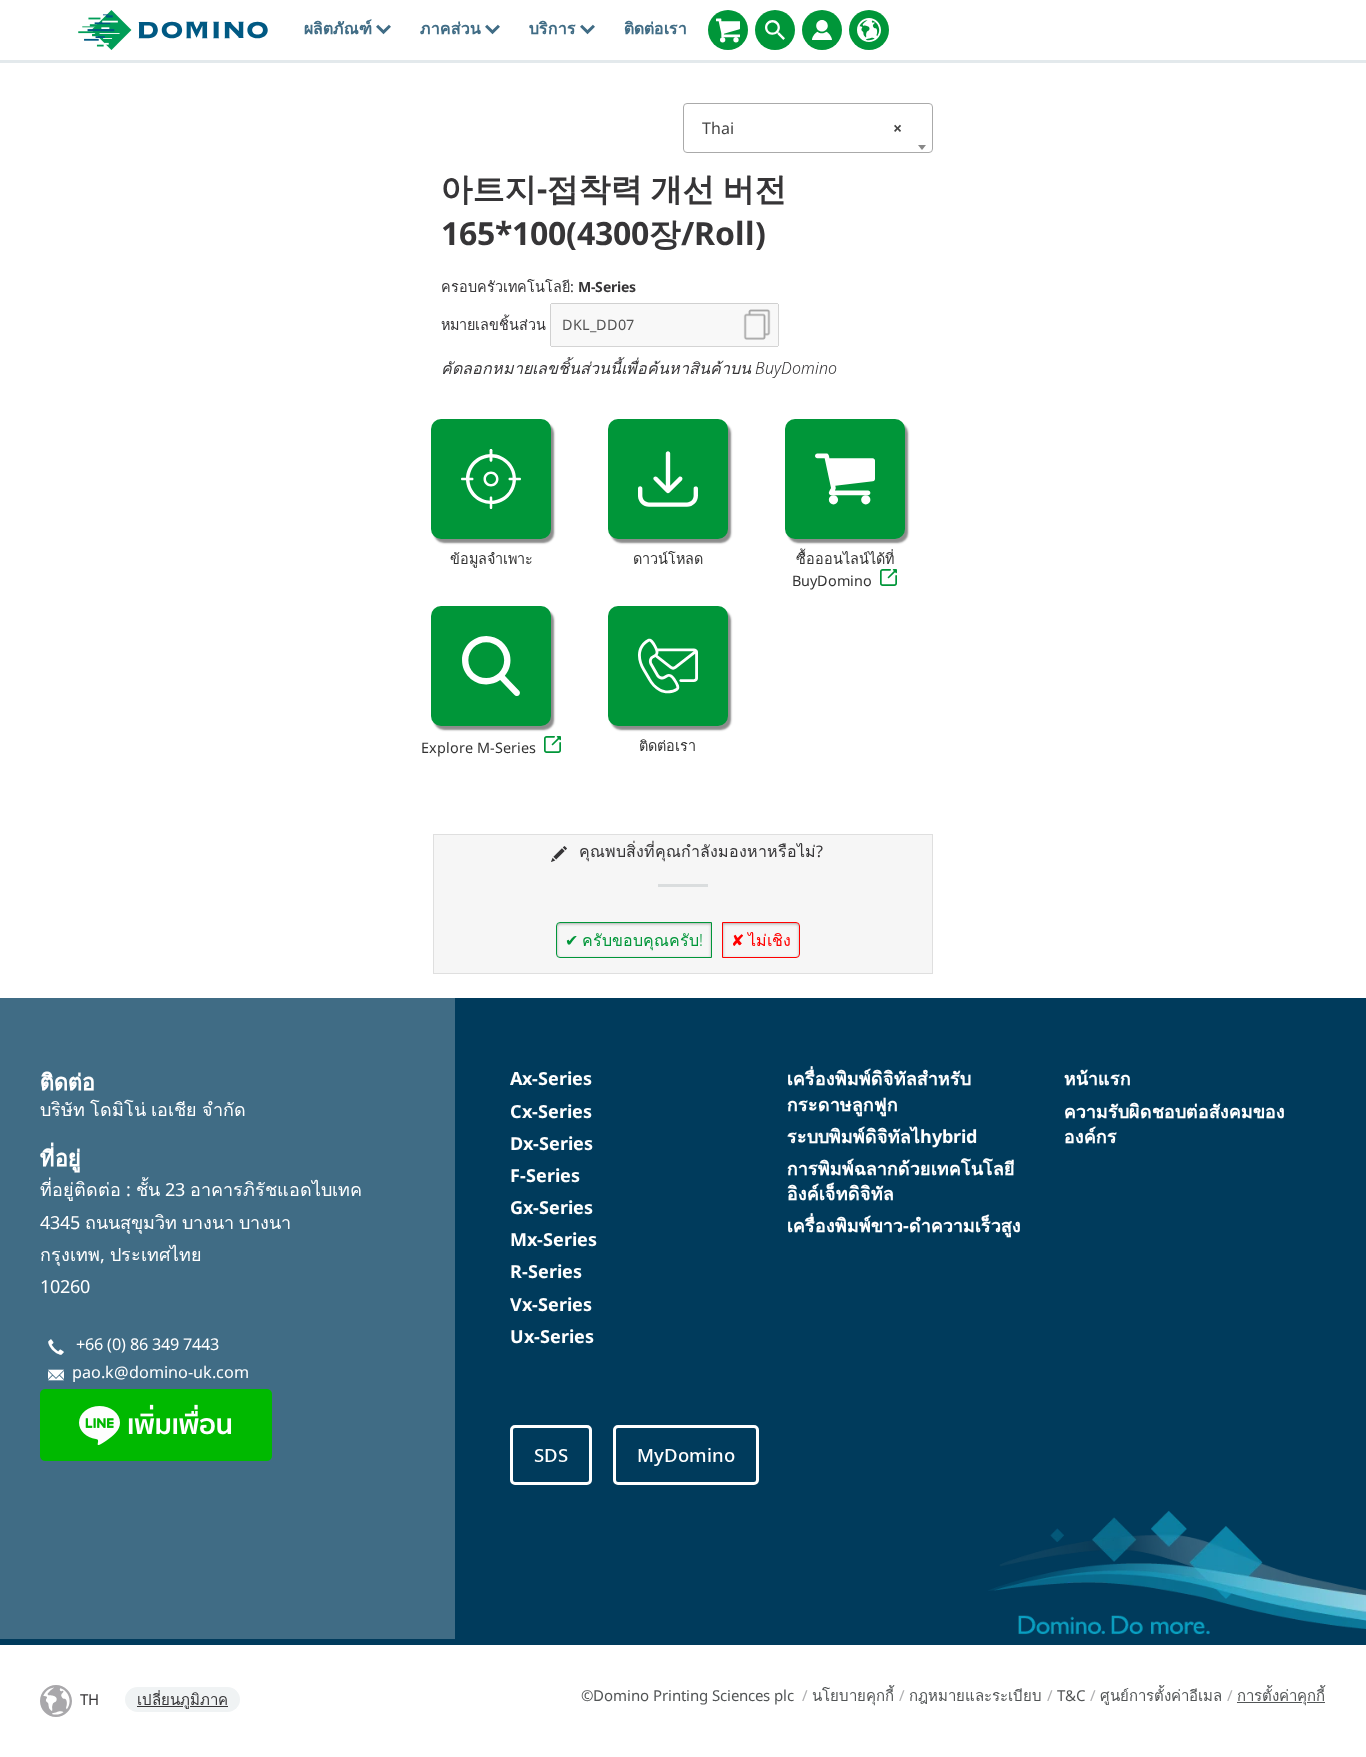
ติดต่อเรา (655, 28)
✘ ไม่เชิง (761, 940)
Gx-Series (551, 1207)
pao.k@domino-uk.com (160, 1372)
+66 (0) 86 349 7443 (147, 1344)
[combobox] (808, 128)
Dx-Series (551, 1143)
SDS (551, 1454)
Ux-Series (552, 1336)
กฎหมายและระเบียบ (975, 1695)
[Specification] (491, 479)
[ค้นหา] (775, 30)
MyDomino (686, 1454)
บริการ (554, 28)
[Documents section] (668, 479)
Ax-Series (551, 1078)
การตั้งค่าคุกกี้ (1281, 1695)
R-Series (546, 1271)
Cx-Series (551, 1111)
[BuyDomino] (728, 30)
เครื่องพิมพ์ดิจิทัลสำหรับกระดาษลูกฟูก (879, 1090)
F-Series (545, 1175)
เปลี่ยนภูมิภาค (182, 1699)
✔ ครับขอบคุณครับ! (634, 940)
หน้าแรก (1097, 1078)
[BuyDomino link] (845, 479)
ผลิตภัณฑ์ (340, 28)
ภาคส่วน (452, 28)
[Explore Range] (491, 666)
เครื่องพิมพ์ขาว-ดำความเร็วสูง (904, 1225)
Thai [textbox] (802, 128)
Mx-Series (553, 1239)
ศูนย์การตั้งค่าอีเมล (1161, 1695)
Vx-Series (551, 1304)
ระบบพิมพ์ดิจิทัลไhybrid (882, 1136)
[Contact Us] (668, 666)
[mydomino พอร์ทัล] (822, 30)
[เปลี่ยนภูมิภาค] (869, 30)
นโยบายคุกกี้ (853, 1695)
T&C (1071, 1695)
